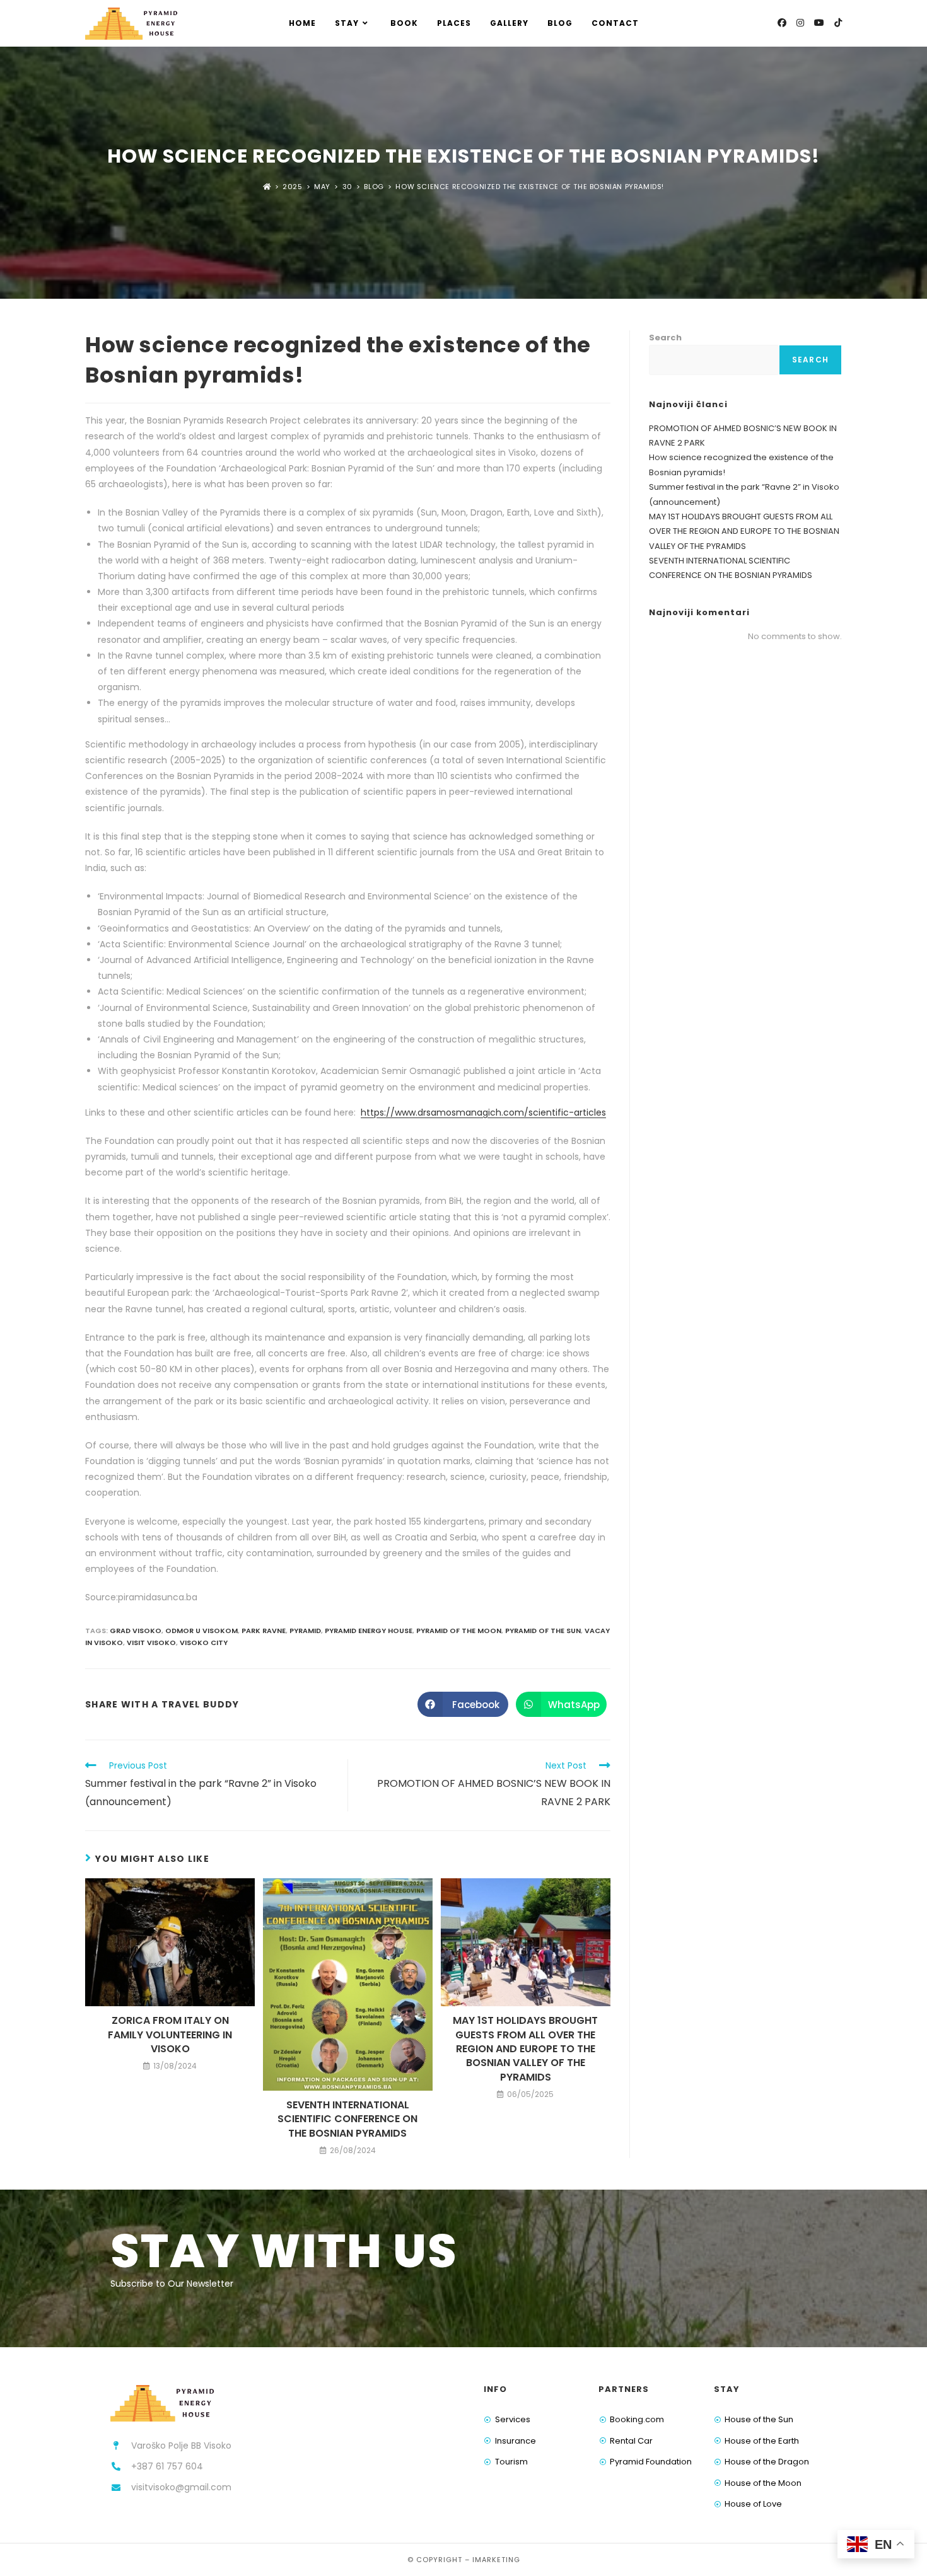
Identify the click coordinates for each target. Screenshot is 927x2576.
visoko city (204, 1643)
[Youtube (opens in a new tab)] (819, 23)
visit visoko (151, 1643)
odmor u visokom (201, 1631)
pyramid (305, 1631)
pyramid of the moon (459, 1631)
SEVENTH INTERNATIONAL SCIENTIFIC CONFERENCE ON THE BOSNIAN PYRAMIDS (347, 2119)
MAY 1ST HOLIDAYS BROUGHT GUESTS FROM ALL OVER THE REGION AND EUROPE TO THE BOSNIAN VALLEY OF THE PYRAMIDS (525, 2049)
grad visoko (136, 1631)
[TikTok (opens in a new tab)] (838, 23)
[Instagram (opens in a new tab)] (800, 23)
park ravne (264, 1631)
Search (665, 338)
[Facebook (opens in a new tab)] (782, 23)
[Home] (267, 187)
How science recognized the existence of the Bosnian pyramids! (530, 187)
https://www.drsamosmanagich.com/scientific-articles (483, 1112)
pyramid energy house (369, 1631)
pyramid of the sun (543, 1631)
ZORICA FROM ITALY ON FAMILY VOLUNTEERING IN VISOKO (170, 2035)
